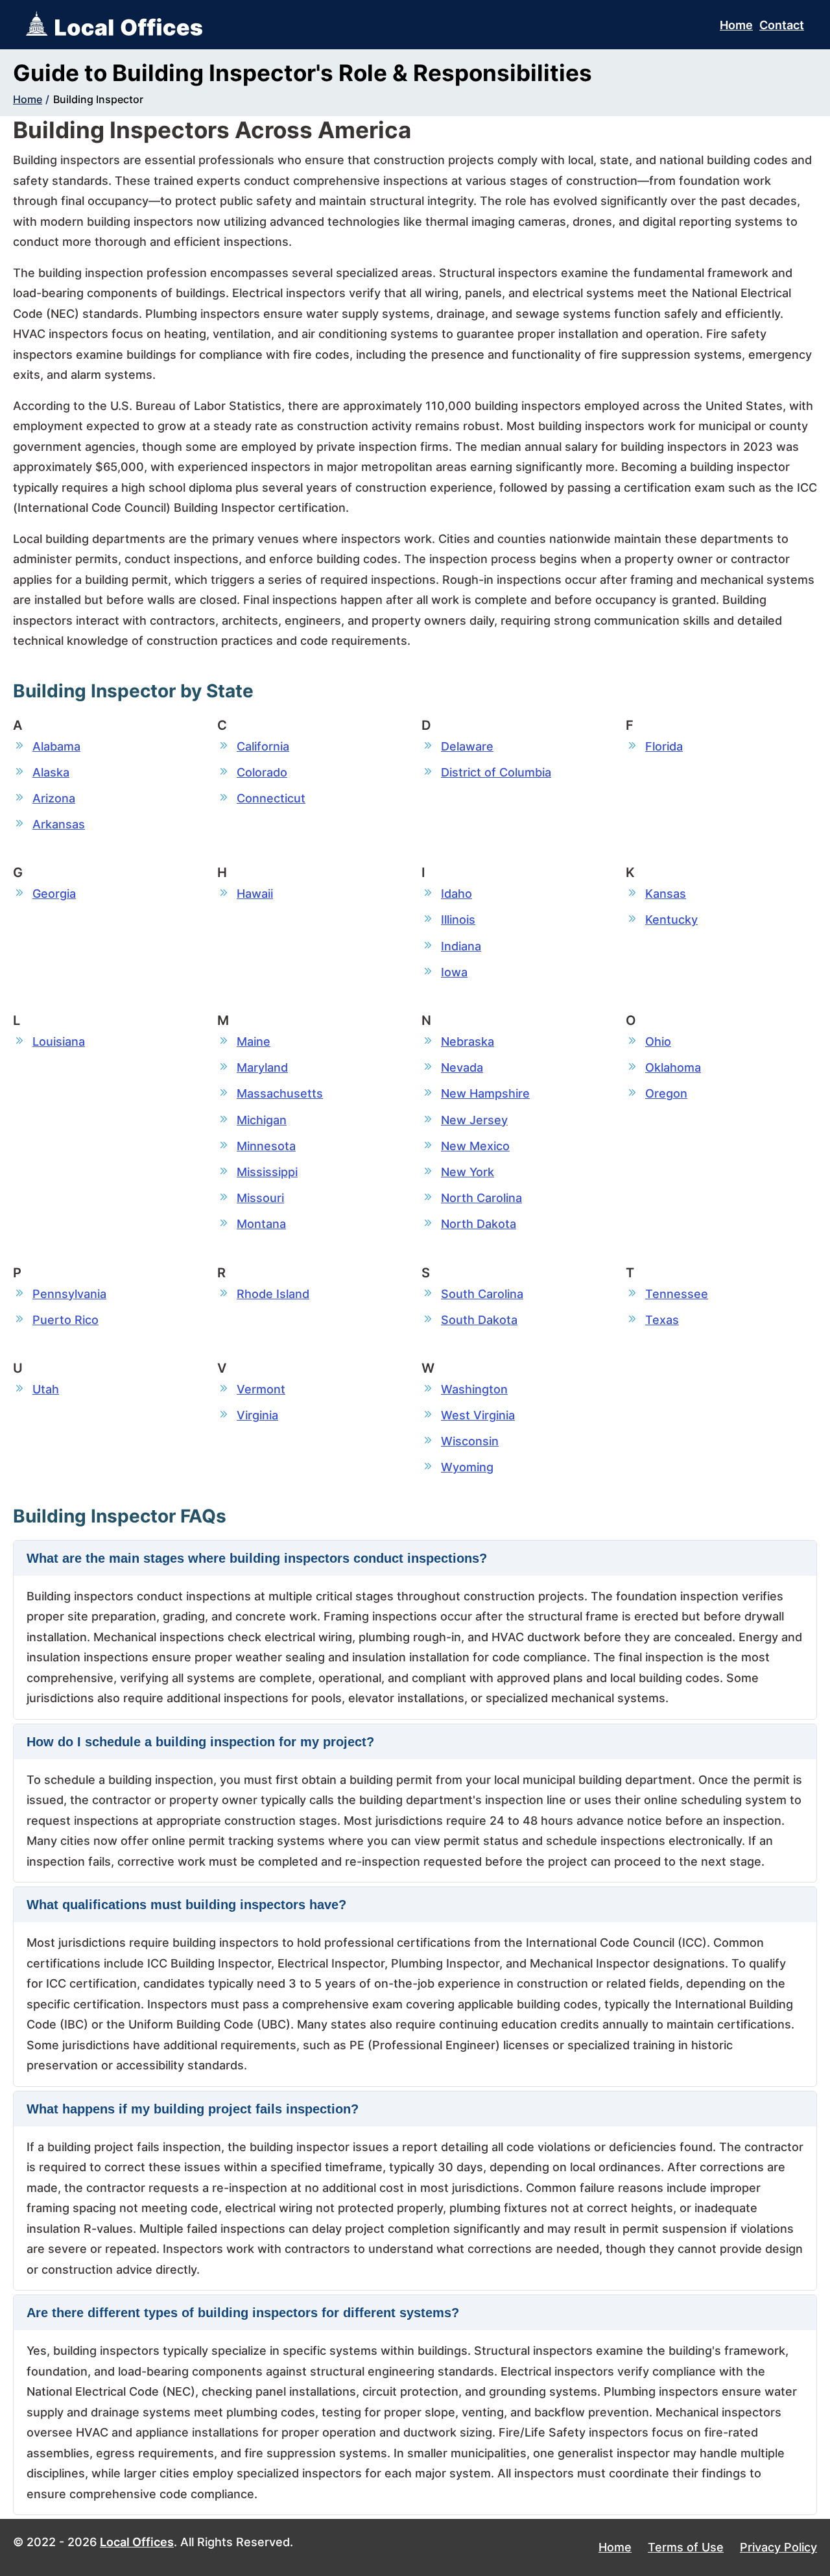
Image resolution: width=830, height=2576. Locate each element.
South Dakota (479, 1320)
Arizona (54, 798)
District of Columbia (496, 772)
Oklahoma (673, 1067)
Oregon (666, 1093)
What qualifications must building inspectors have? (186, 1905)
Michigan (262, 1120)
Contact (782, 25)
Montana (261, 1224)
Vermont (261, 1389)
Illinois (458, 920)
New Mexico (475, 1146)
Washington (474, 1389)
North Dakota (479, 1224)
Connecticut (271, 798)
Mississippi (267, 1172)
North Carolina (481, 1198)
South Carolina (482, 1294)
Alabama (56, 746)
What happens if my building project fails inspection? (193, 2109)
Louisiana (59, 1041)
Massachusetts (280, 1093)
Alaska (51, 772)
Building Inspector (98, 99)
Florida (664, 746)
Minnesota (266, 1146)
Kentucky (671, 920)
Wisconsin (470, 1441)
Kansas (666, 894)
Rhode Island (273, 1294)
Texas (662, 1320)
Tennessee (677, 1294)
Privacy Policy (778, 2547)
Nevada (462, 1067)
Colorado (262, 772)
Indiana (461, 946)
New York (468, 1172)
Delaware (467, 746)
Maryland (262, 1067)
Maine (254, 1041)
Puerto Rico (65, 1320)
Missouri (260, 1198)
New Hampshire (485, 1093)
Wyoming (467, 1467)
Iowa (454, 972)
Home (736, 25)
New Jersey (474, 1120)
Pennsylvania (69, 1294)
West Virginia (478, 1415)
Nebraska (468, 1041)
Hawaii (255, 894)
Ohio (658, 1041)
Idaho (456, 894)
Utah (46, 1389)
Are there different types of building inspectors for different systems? (243, 2313)
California (263, 746)
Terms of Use (686, 2547)
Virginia (257, 1415)
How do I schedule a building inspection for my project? (200, 1742)
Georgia (54, 894)
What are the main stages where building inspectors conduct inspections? (257, 1558)
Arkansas (59, 824)
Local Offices (137, 2542)
